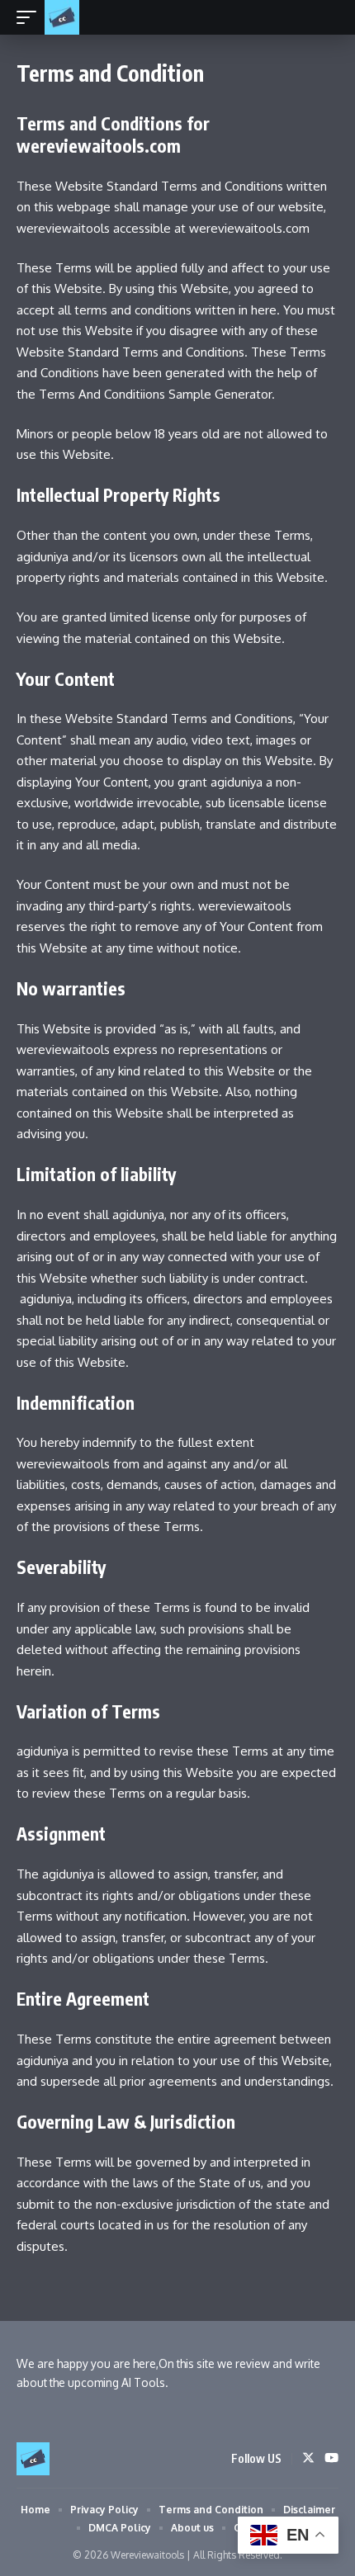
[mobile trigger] (31, 17)
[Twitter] (308, 2459)
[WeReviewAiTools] (62, 17)
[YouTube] (331, 2459)
